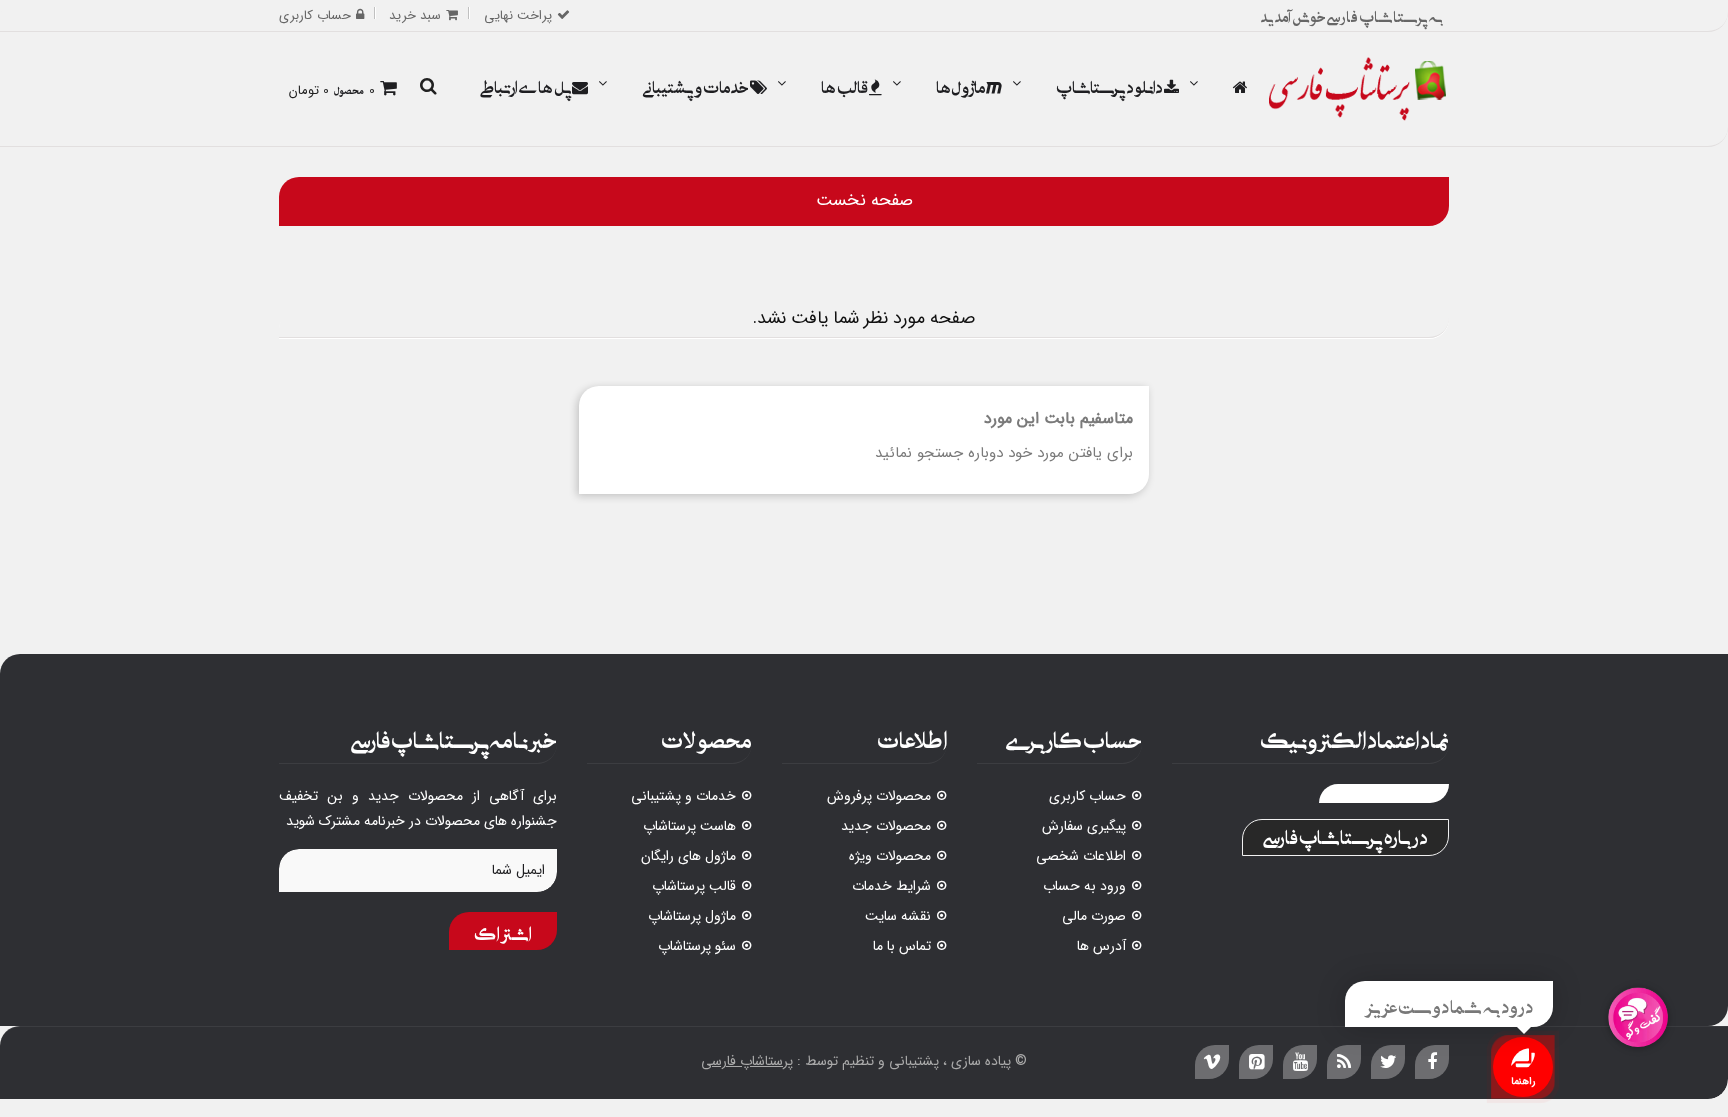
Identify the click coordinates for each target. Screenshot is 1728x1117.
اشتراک (503, 931)
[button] (428, 88)
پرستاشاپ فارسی (747, 1061)
